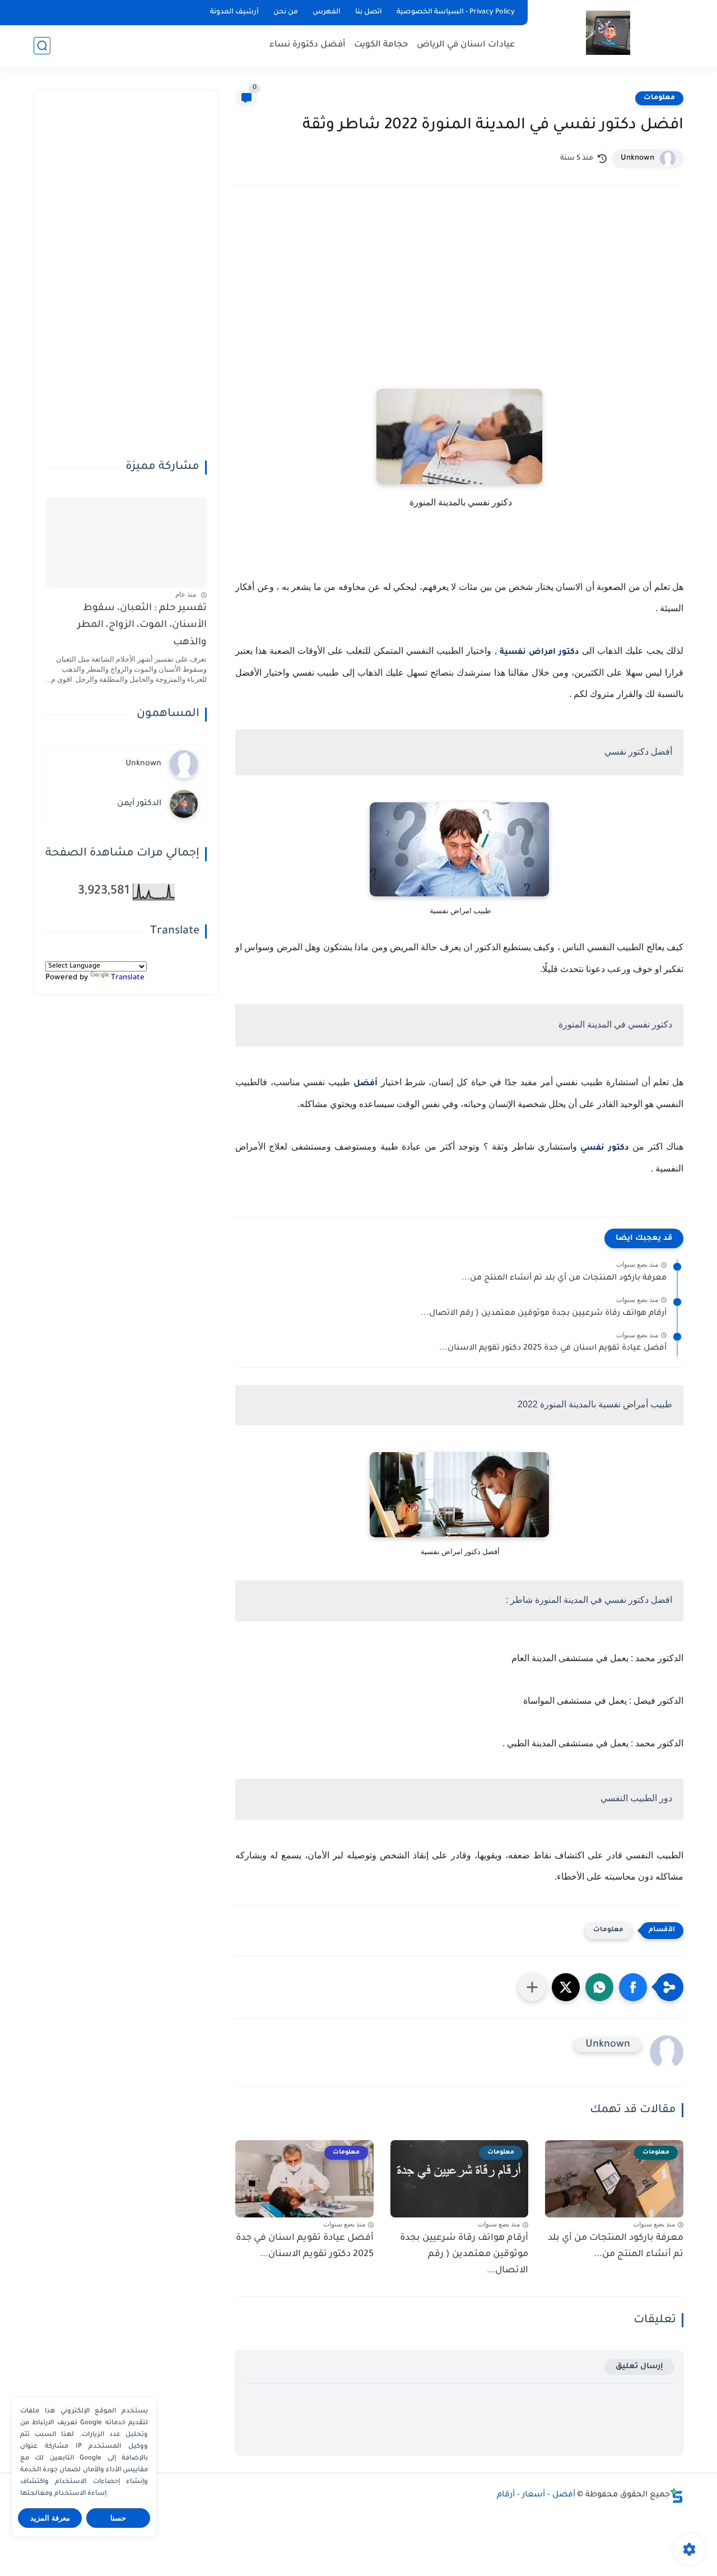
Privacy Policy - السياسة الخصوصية (456, 12)
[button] (633, 1987)
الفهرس (327, 12)
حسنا (118, 2518)
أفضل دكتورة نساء (308, 45)
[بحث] (42, 46)
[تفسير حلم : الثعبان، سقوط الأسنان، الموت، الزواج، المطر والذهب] (126, 542)
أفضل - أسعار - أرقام (536, 2495)
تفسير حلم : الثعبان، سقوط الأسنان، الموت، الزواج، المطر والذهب (142, 626)
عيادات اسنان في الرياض (466, 45)
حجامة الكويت (381, 45)
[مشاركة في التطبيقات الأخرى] (532, 1987)
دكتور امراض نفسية (539, 653)
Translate (128, 978)
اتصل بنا (369, 12)
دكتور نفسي (604, 1148)
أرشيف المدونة (234, 12)
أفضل (366, 1084)
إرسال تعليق (639, 2367)
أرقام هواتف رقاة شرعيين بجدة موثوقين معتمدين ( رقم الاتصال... (544, 1314)
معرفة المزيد (50, 2518)
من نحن (286, 12)
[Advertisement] (459, 292)
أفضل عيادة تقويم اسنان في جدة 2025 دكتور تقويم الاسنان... (553, 1349)
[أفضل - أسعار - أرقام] (608, 33)
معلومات (659, 98)
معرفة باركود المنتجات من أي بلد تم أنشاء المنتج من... (564, 1278)
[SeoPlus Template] (677, 2496)
